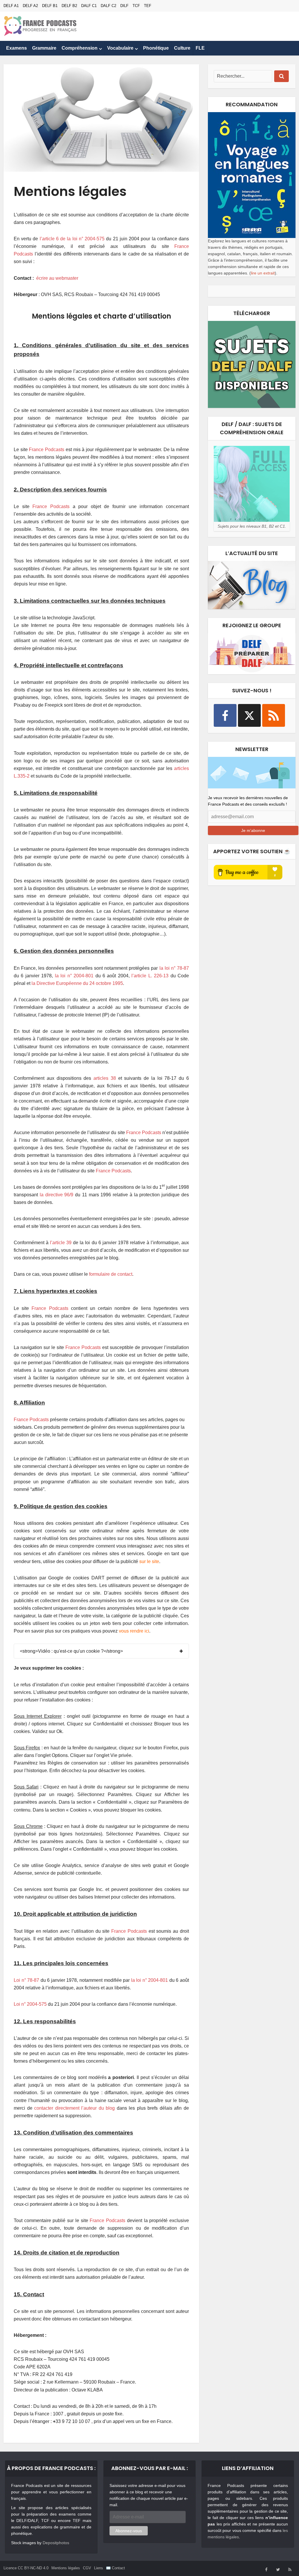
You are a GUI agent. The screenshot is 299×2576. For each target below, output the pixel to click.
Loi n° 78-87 (26, 1980)
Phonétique (156, 48)
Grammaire (44, 48)
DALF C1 (89, 6)
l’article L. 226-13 (150, 976)
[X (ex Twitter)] (249, 715)
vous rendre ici (134, 1631)
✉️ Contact (115, 2568)
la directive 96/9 (57, 1195)
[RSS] (274, 715)
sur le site (149, 1561)
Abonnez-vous (129, 2531)
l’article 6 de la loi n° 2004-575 (72, 239)
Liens (99, 2568)
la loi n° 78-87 (174, 968)
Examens (16, 48)
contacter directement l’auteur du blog (74, 2108)
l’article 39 (61, 1243)
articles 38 (105, 1078)
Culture (182, 48)
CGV (87, 2568)
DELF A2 (30, 6)
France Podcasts (47, 450)
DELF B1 (50, 6)
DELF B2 (69, 6)
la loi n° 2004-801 (74, 976)
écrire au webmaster (57, 278)
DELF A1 (11, 6)
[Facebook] (225, 715)
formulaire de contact (111, 1274)
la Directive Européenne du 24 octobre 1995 (77, 983)
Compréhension (80, 48)
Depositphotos (56, 2543)
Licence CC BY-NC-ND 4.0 (26, 2568)
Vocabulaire (120, 48)
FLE (200, 48)
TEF (148, 6)
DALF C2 (108, 6)
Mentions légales (66, 2568)
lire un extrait (263, 273)
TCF (136, 6)
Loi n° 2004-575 (30, 2004)
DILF (124, 6)
